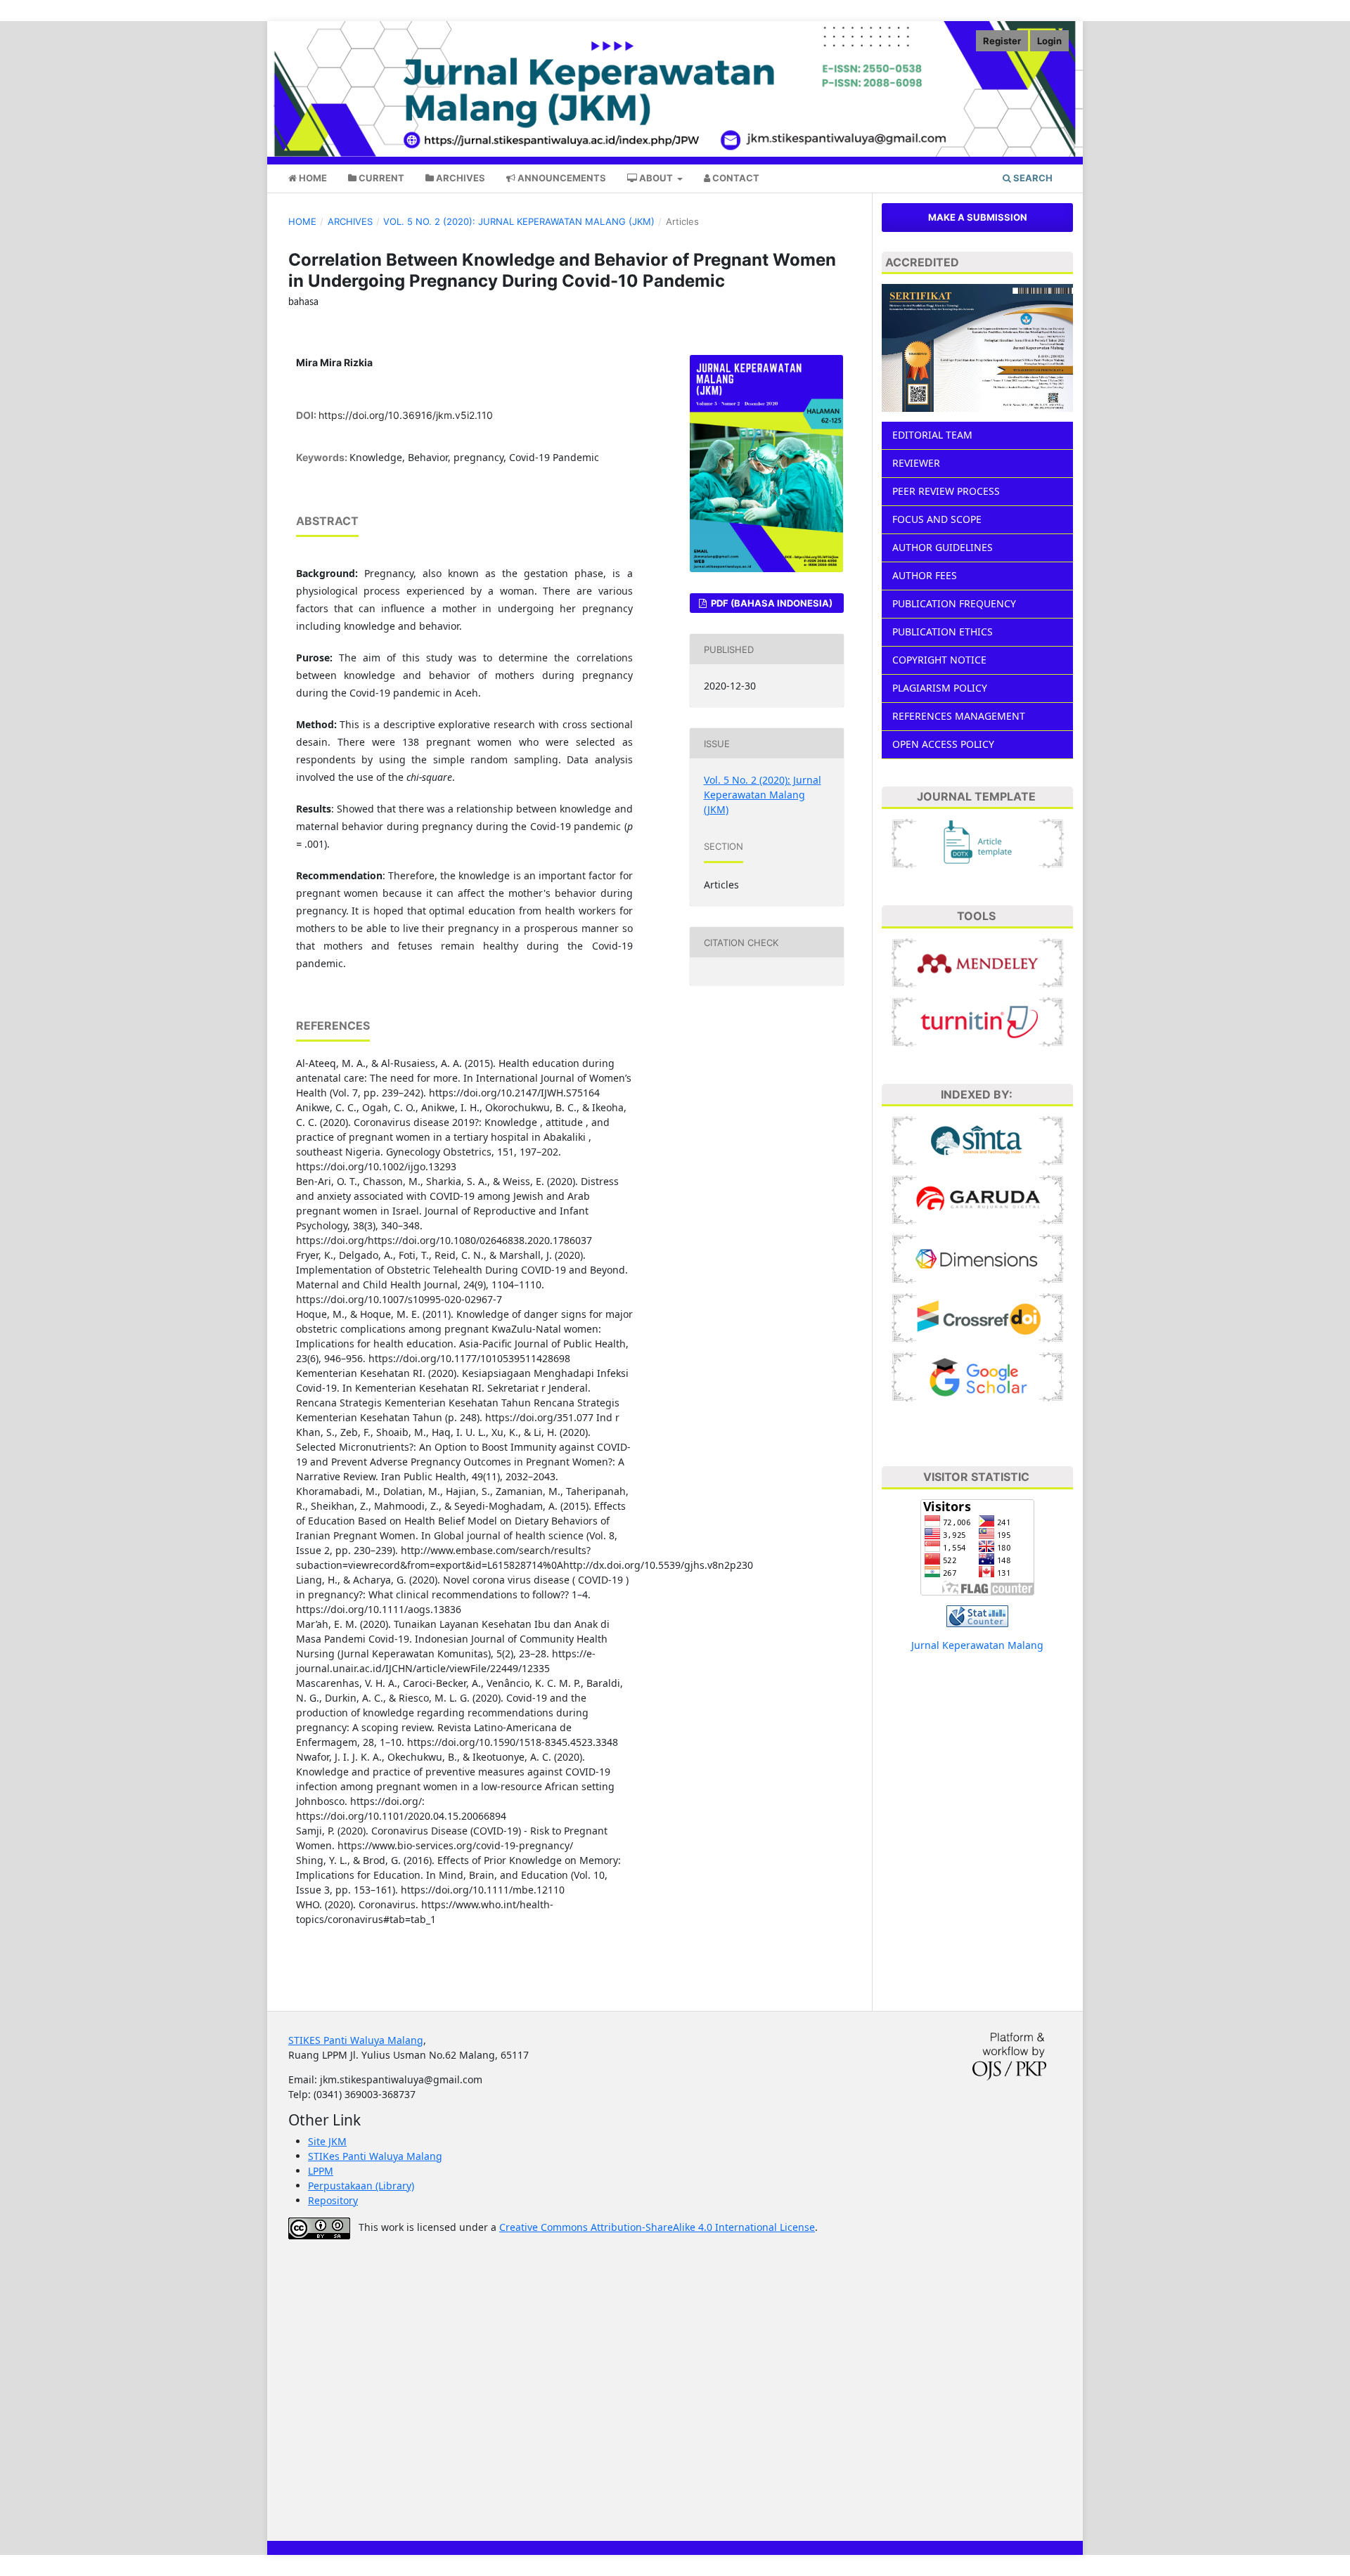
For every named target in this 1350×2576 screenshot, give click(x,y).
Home (312, 178)
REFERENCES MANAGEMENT (959, 716)
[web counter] (977, 1615)
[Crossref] (978, 1317)
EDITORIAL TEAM (932, 435)
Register (1002, 41)
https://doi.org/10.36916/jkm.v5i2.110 (406, 415)
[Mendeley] (978, 962)
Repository (333, 2200)
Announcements (561, 178)
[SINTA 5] (978, 1140)
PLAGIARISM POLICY (940, 688)
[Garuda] (978, 1199)
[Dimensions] (978, 1258)
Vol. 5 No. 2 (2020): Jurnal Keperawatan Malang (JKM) (519, 221)
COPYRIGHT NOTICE (939, 660)
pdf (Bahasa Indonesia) (771, 603)
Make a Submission (978, 217)
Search (1032, 178)
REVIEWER (916, 463)
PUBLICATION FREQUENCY (954, 603)
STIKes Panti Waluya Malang (375, 2156)
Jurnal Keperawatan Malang (977, 1645)
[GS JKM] (978, 1376)
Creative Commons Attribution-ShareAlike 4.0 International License (657, 2227)
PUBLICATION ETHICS (943, 632)
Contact (735, 178)
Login (1049, 41)
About (656, 178)
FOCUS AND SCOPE (937, 519)
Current (380, 178)
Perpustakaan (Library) (361, 2186)
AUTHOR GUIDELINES (943, 547)
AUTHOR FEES (925, 575)
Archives (459, 178)
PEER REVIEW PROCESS (946, 491)
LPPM (321, 2171)
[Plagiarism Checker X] (978, 1021)
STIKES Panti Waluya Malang (356, 2040)
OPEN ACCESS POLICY (943, 744)
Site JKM (327, 2141)
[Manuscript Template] (978, 842)
